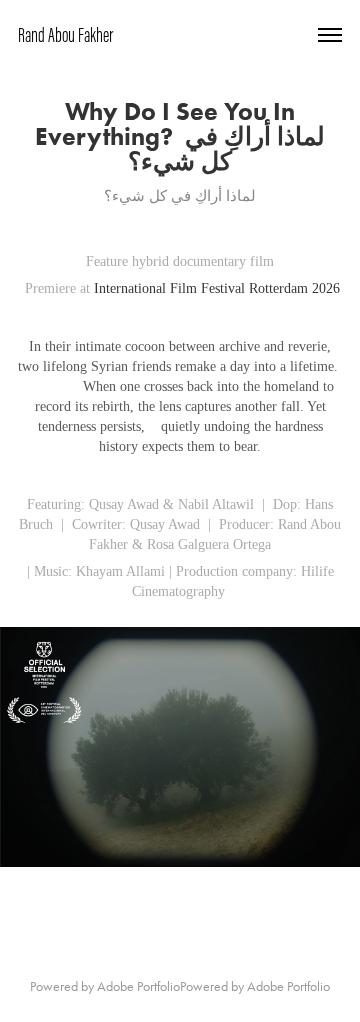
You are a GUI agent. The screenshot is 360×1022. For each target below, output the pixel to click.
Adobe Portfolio (138, 986)
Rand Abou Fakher (65, 35)
